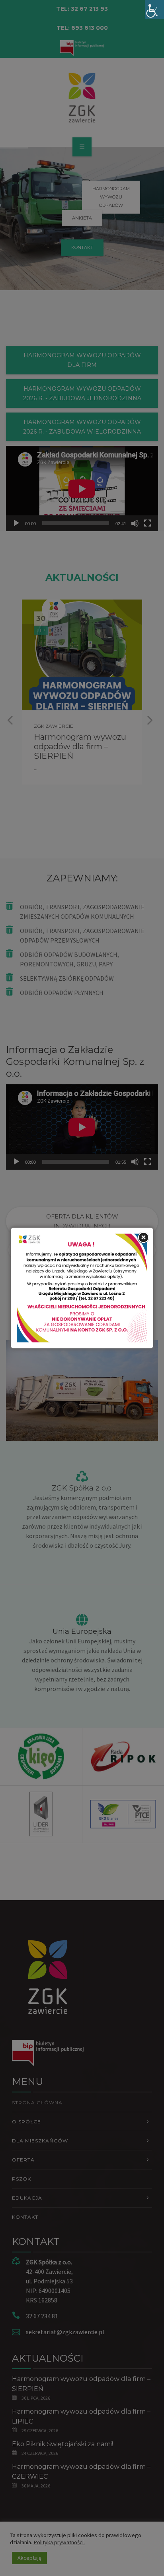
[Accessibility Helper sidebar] (154, 10)
